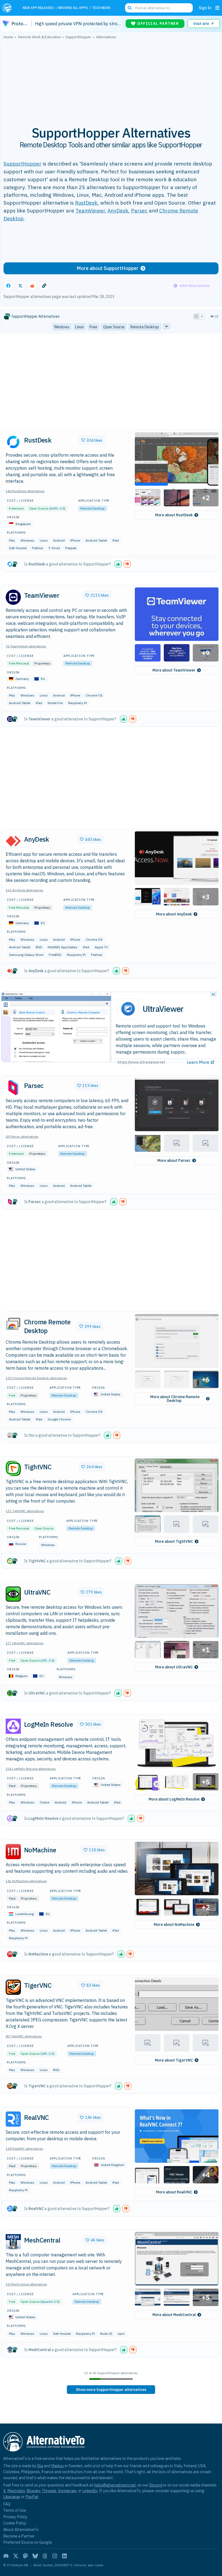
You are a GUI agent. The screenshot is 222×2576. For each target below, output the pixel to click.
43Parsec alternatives (22, 1136)
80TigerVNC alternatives (24, 2036)
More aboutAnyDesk (174, 914)
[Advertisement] (111, 79)
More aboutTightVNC (174, 1541)
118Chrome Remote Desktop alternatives (36, 1378)
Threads (49, 2491)
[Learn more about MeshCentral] (13, 2242)
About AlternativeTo (21, 2529)
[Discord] (6, 2556)
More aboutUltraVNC (174, 1667)
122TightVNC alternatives (25, 1511)
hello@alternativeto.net (115, 2485)
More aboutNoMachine (174, 1925)
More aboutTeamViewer (174, 670)
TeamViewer (90, 210)
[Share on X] (20, 286)
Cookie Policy (15, 2523)
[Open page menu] (217, 8)
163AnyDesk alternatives (25, 890)
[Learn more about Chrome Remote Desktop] (13, 1324)
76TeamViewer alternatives (26, 646)
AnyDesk (118, 210)
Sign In (205, 8)
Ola (40, 2466)
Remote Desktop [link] (145, 327)
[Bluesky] (35, 2556)
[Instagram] (55, 2556)
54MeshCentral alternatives (26, 2284)
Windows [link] (62, 327)
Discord (156, 2485)
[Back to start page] (9, 8)
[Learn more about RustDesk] (13, 442)
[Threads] (45, 2556)
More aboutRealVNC (174, 2192)
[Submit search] (130, 8)
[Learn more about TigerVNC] (13, 1987)
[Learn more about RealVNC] (13, 2119)
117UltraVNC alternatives (25, 1643)
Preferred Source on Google (28, 2542)
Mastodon (16, 2491)
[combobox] (159, 8)
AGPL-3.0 (57, 508)
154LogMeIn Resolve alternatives (31, 1769)
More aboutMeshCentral (174, 2315)
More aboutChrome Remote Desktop (175, 1399)
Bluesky (33, 2491)
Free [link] (93, 327)
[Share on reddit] (32, 286)
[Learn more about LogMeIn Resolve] (13, 1726)
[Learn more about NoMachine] (13, 1852)
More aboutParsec (174, 1160)
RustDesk (86, 203)
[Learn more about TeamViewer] (13, 597)
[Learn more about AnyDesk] (13, 841)
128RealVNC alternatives (24, 2149)
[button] (177, 459)
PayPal (32, 2497)
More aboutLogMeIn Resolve (174, 1799)
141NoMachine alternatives (26, 1881)
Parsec (139, 210)
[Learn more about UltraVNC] (13, 1594)
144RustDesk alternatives (25, 491)
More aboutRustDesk (174, 515)
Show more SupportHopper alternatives (111, 2390)
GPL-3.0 (47, 1660)
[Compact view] (202, 316)
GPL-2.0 (47, 2054)
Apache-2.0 (50, 2302)
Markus (58, 2466)
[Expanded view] (196, 316)
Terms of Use (15, 2510)
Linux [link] (79, 327)
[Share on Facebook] (8, 286)
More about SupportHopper (107, 268)
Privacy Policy (15, 2517)
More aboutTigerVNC (174, 2060)
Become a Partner (19, 2536)
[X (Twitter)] (16, 2556)
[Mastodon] (25, 2556)
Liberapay (12, 2497)
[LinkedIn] (64, 2556)
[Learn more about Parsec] (13, 1087)
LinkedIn (90, 2491)
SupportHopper (22, 163)
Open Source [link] (114, 327)
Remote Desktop (93, 508)
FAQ (7, 2504)
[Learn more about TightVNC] (13, 1468)
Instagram (67, 2491)
